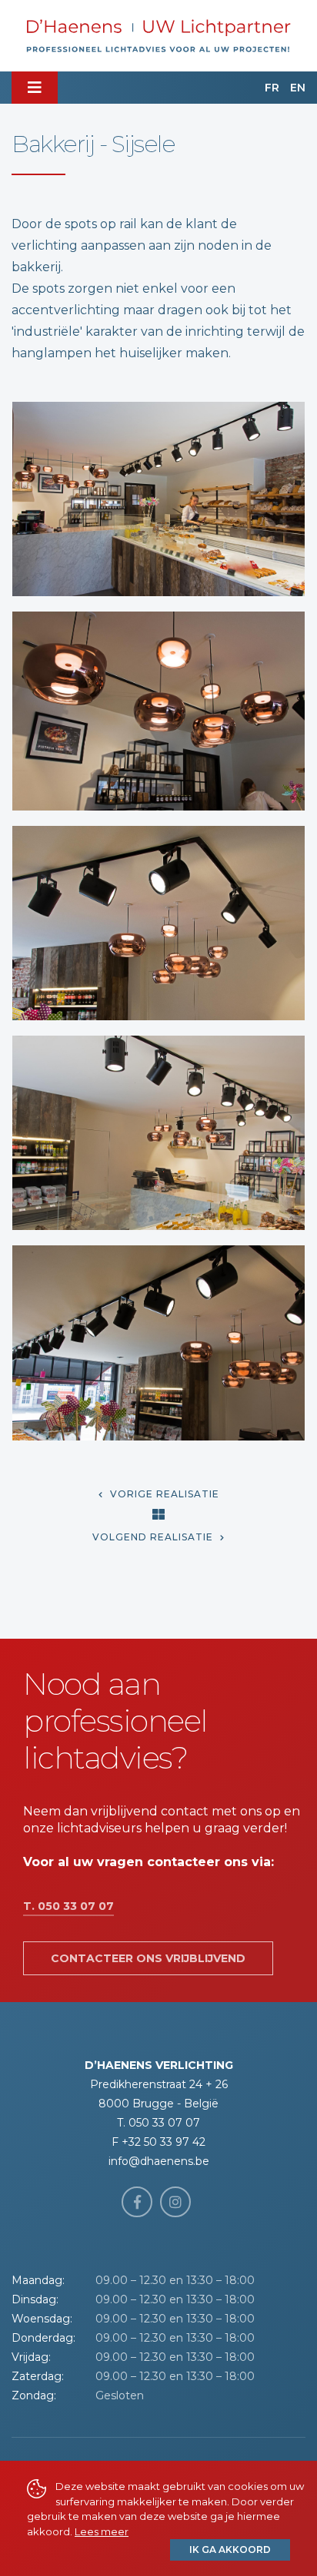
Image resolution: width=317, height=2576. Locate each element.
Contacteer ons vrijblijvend (148, 1958)
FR (272, 88)
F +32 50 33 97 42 (158, 2142)
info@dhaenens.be (159, 2161)
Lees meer (102, 2531)
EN (298, 88)
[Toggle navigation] (35, 88)
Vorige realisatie (163, 1494)
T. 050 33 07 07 (68, 1906)
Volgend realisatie (154, 1537)
